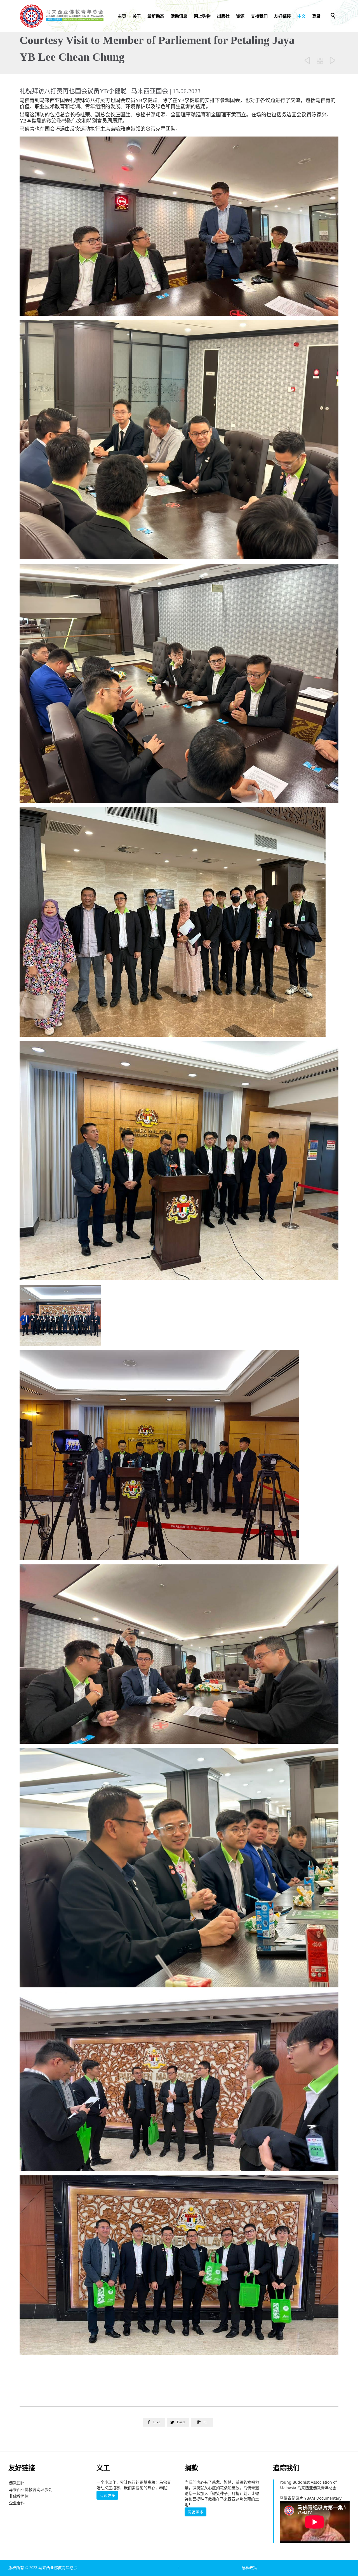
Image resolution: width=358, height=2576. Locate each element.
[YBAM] (62, 16)
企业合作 (17, 2503)
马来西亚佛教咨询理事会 (30, 2489)
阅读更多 (107, 2495)
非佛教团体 (19, 2496)
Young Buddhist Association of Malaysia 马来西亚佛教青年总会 (308, 2485)
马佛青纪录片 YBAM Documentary (311, 2498)
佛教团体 (17, 2483)
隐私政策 (249, 2568)
